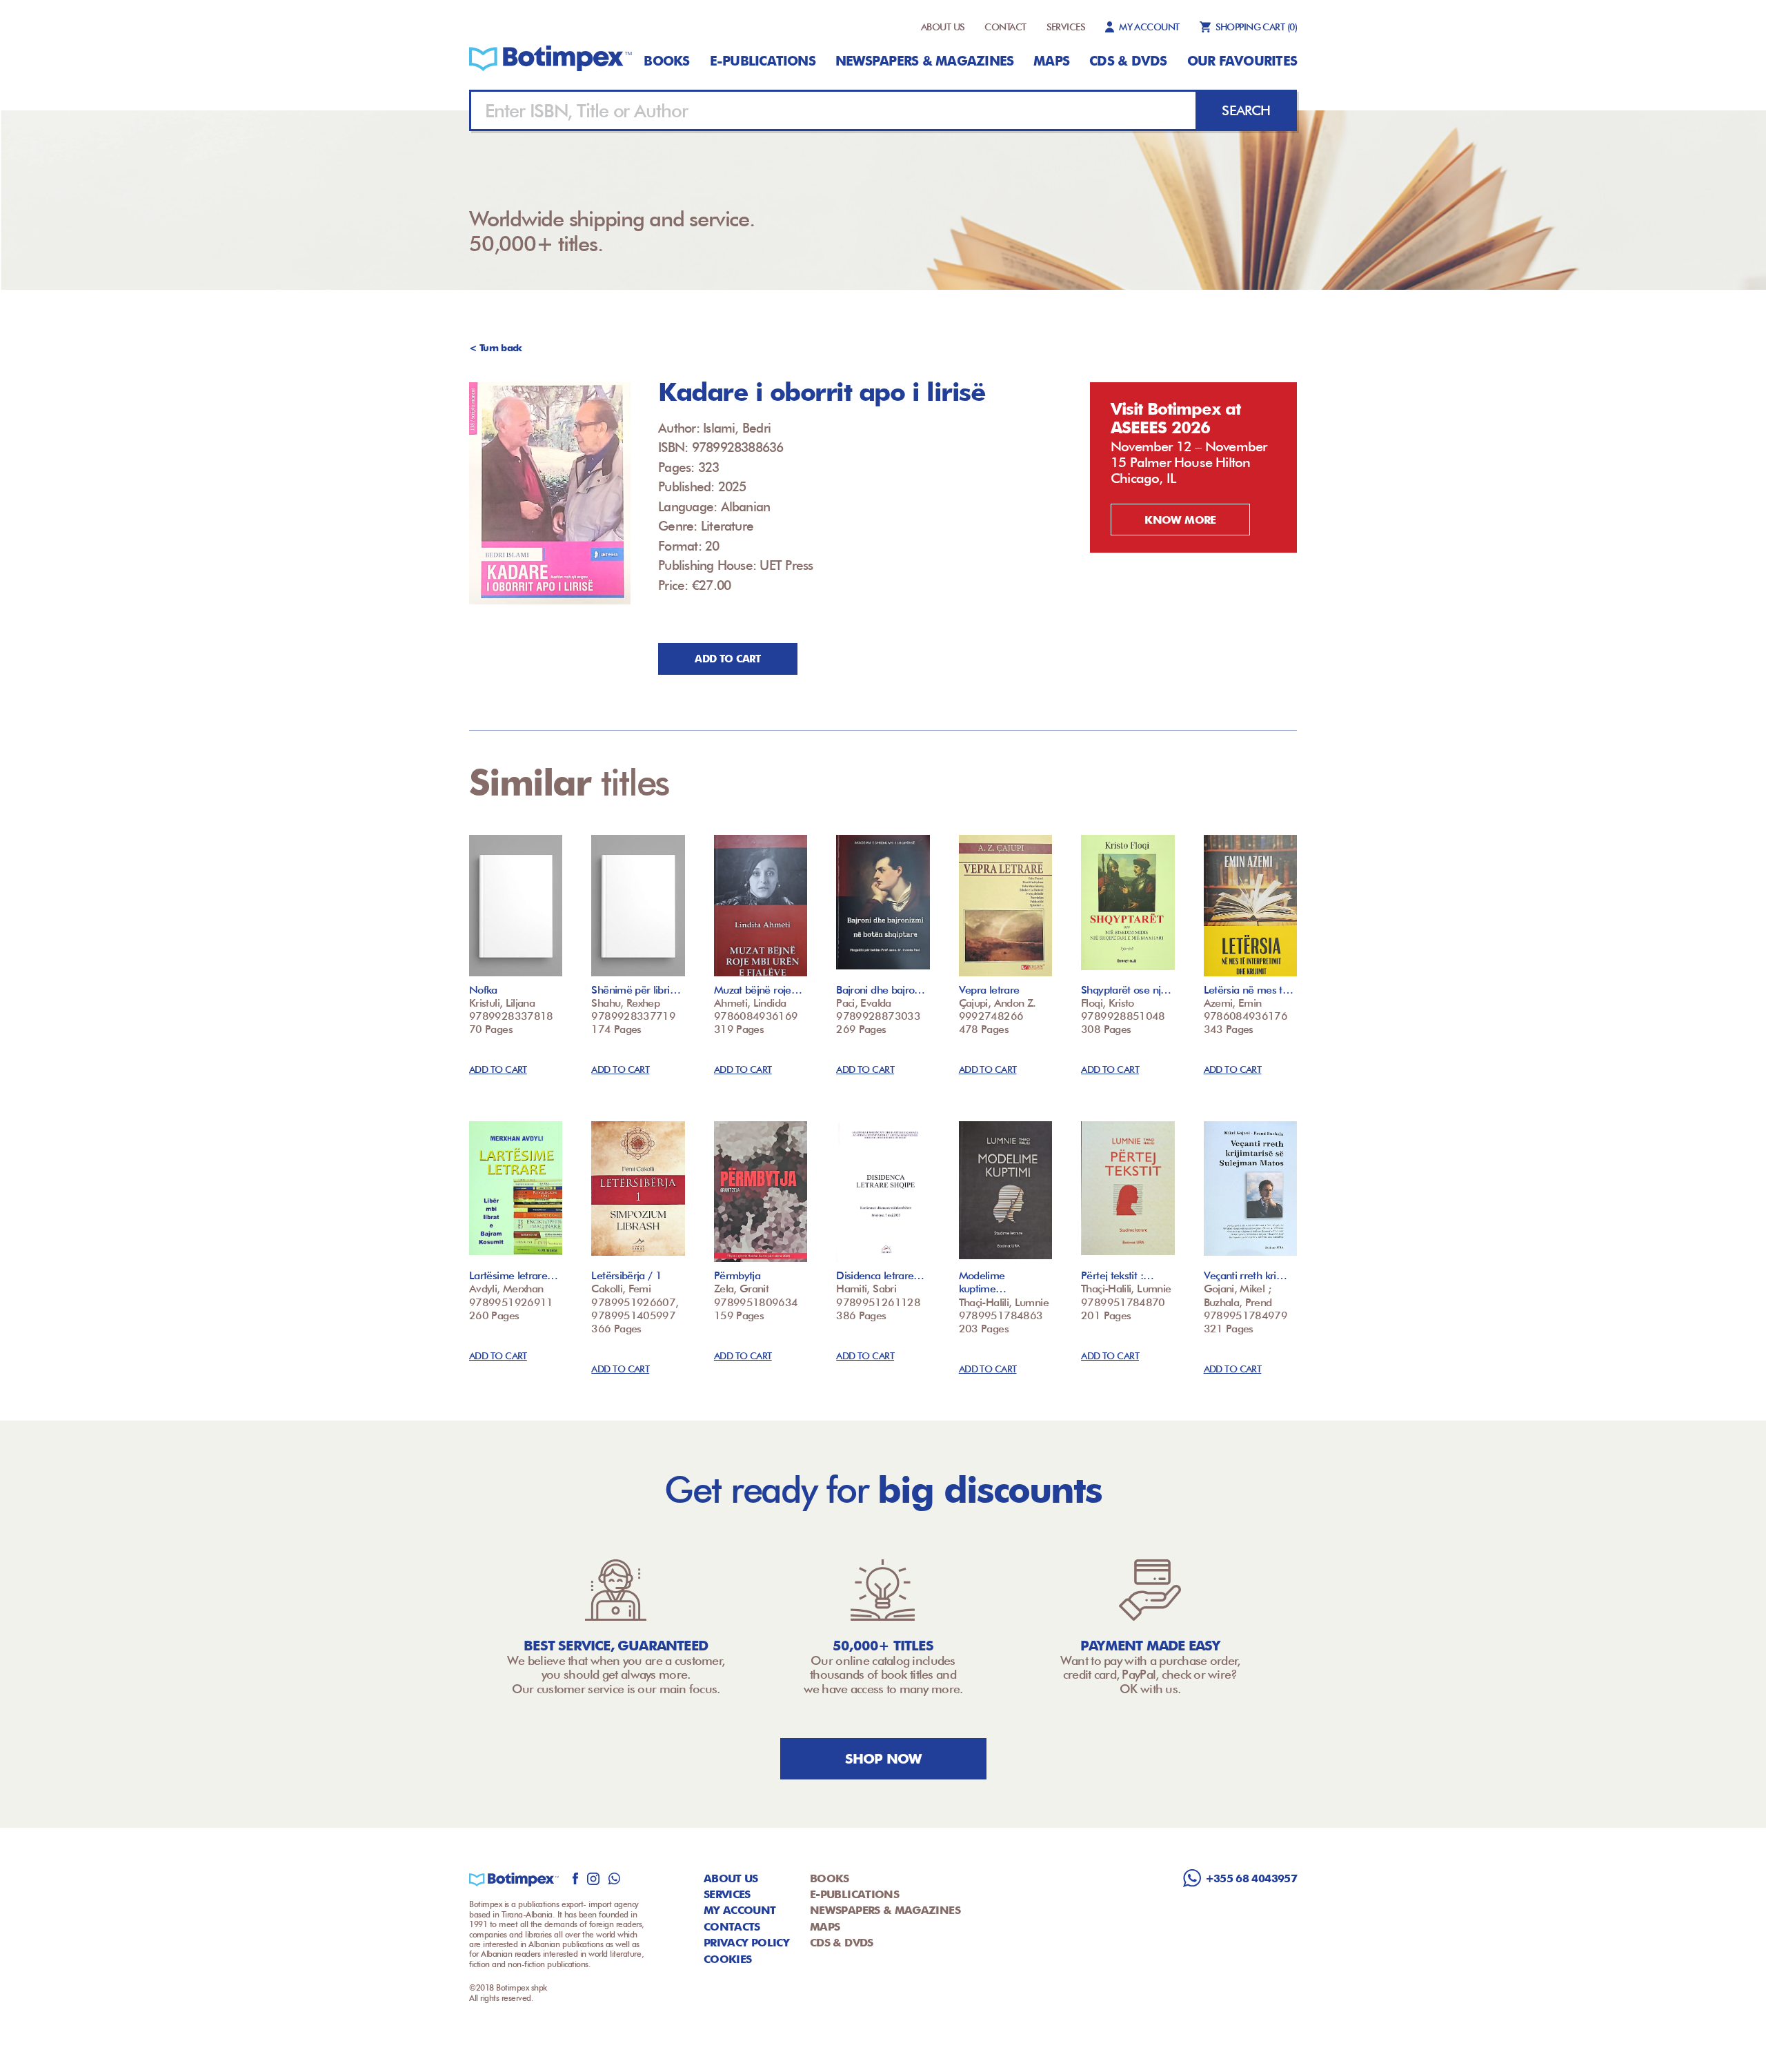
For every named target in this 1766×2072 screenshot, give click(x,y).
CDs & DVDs (1128, 61)
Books (666, 61)
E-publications (763, 61)
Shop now (883, 1759)
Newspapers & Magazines (924, 61)
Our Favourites (1242, 61)
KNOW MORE (1180, 520)
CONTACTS (732, 1927)
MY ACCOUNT (1149, 27)
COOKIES (728, 1959)
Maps (1051, 61)
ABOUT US (943, 27)
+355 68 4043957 (1251, 1878)
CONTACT (1005, 27)
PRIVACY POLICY (746, 1943)
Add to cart (727, 659)
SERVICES (1066, 27)
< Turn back (496, 348)
